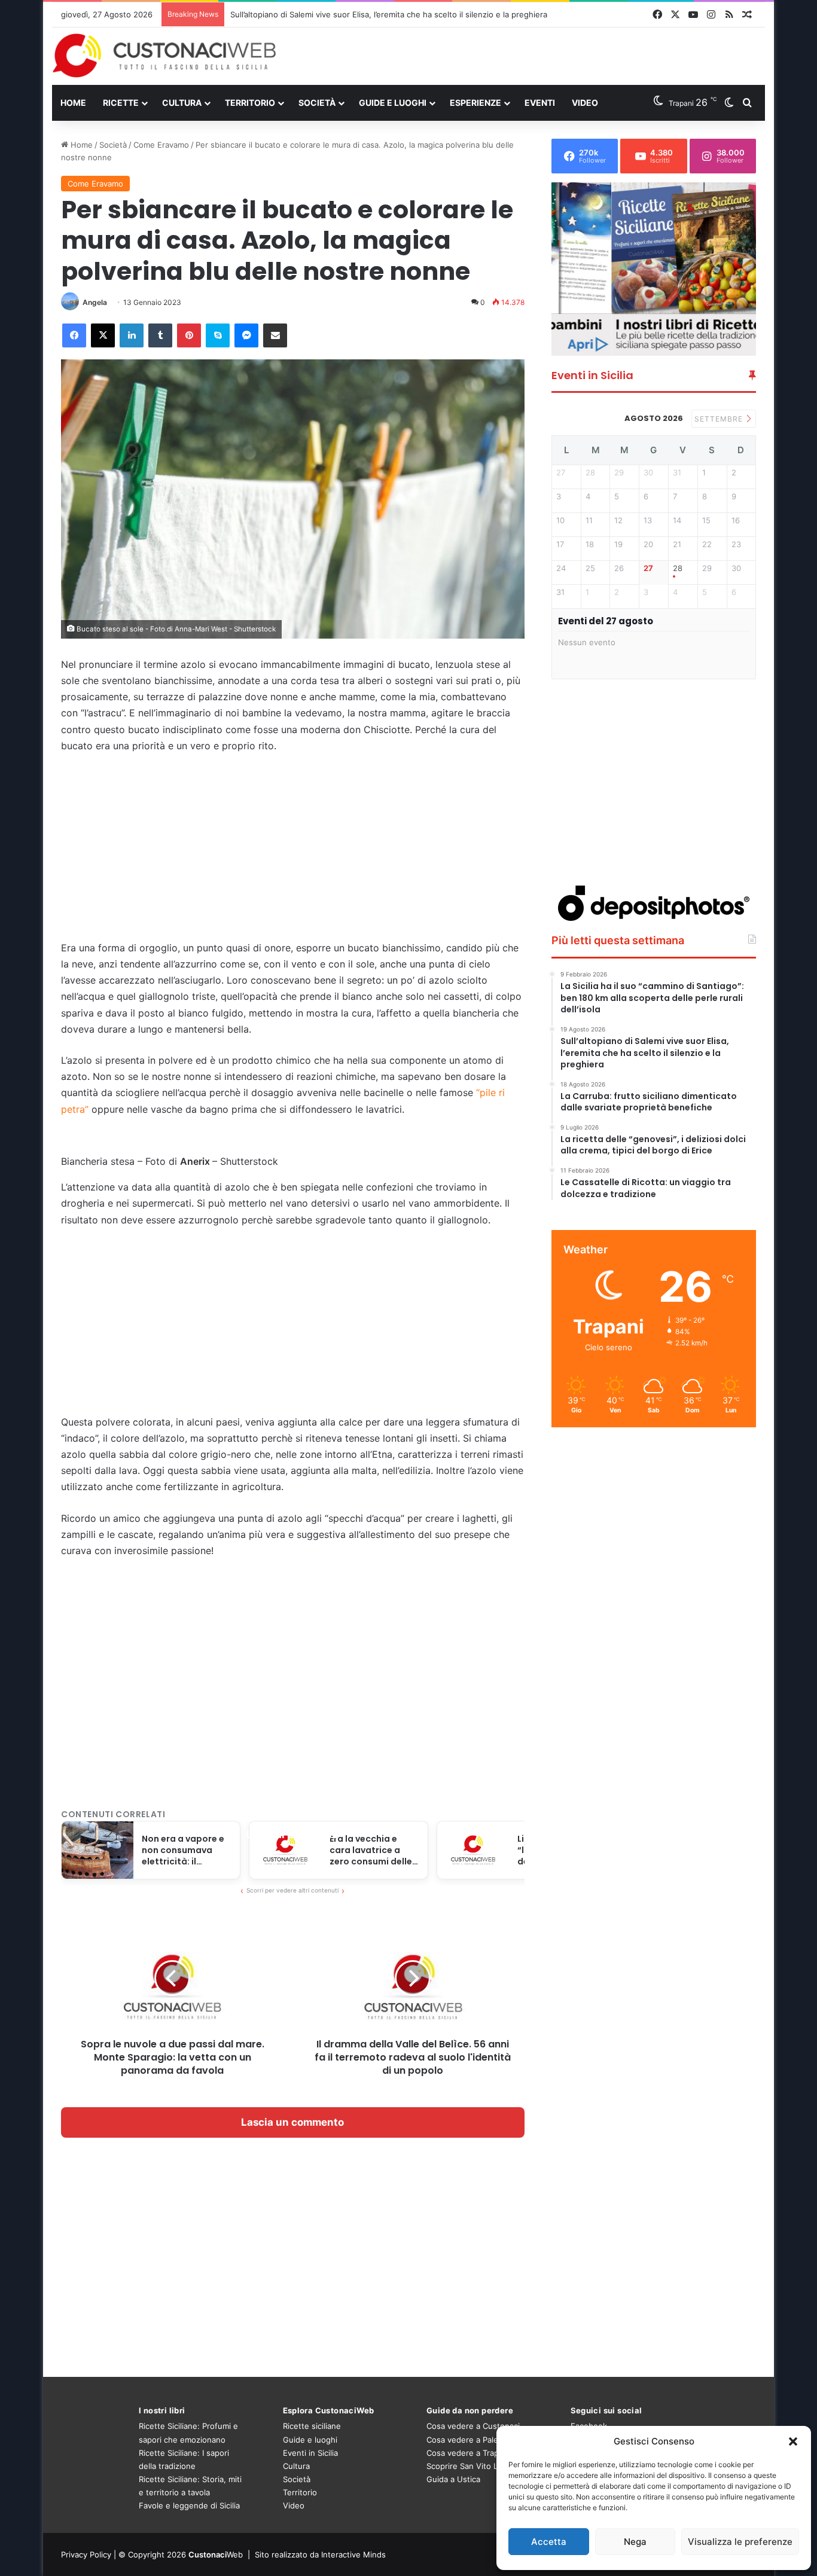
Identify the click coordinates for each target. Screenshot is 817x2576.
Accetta (549, 2542)
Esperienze (475, 103)
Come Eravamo (161, 145)
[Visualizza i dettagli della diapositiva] (654, 269)
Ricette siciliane (312, 2426)
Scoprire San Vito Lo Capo (475, 2466)
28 (678, 568)
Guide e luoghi (393, 103)
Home (73, 103)
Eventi (540, 103)
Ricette (121, 103)
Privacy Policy (86, 2554)
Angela (95, 302)
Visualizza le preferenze (740, 2542)
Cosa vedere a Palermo (470, 2440)
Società (317, 103)
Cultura (182, 103)
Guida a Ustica (453, 2479)
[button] (793, 2441)
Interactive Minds (353, 2554)
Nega (635, 2542)
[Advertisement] (531, 56)
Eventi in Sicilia (310, 2453)
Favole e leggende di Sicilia (189, 2505)
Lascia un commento (292, 2122)
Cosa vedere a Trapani (468, 2453)
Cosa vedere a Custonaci (473, 2426)
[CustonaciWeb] (165, 56)
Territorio (250, 103)
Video (585, 103)
